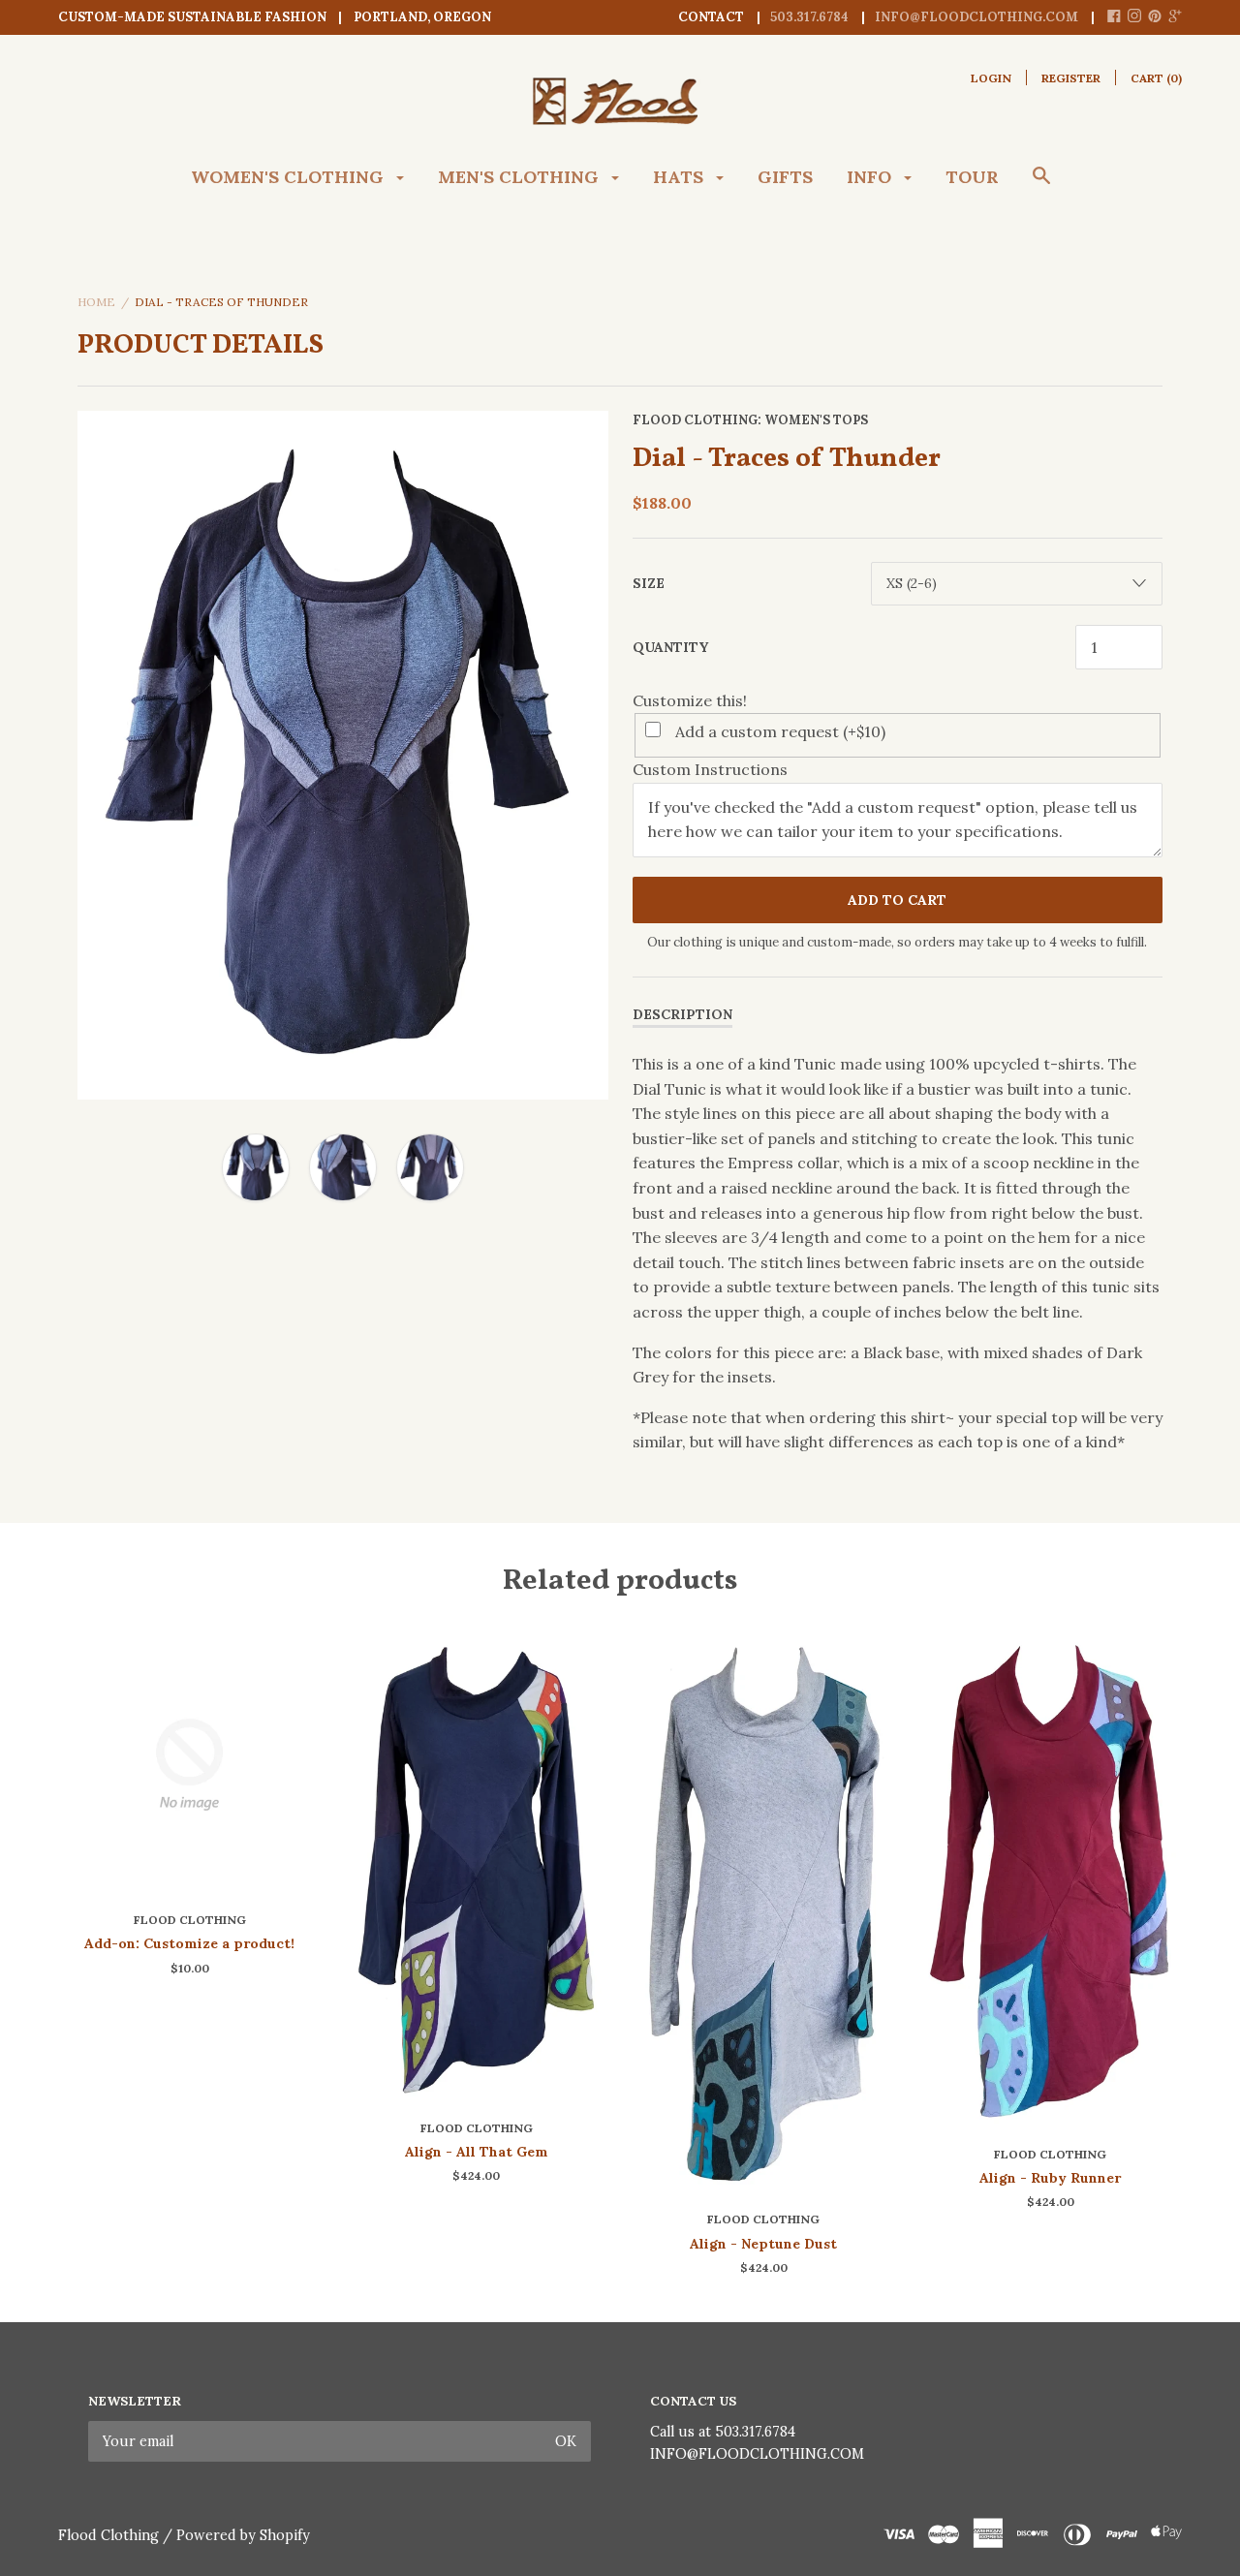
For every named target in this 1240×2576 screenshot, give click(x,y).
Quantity (670, 647)
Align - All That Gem (477, 2152)
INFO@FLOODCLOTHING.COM (757, 2454)
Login (991, 78)
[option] (343, 755)
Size (649, 583)
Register (1071, 78)
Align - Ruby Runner (1050, 2178)
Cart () (1156, 78)
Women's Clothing (290, 177)
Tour (972, 177)
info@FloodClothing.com (976, 17)
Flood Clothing (695, 420)
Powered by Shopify (243, 2535)
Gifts (785, 177)
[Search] (1041, 185)
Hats (681, 177)
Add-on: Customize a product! (189, 1943)
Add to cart (897, 900)
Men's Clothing (521, 177)
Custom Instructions (710, 769)
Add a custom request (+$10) (780, 731)
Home (96, 302)
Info (871, 177)
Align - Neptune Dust (763, 2244)
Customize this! (690, 700)
